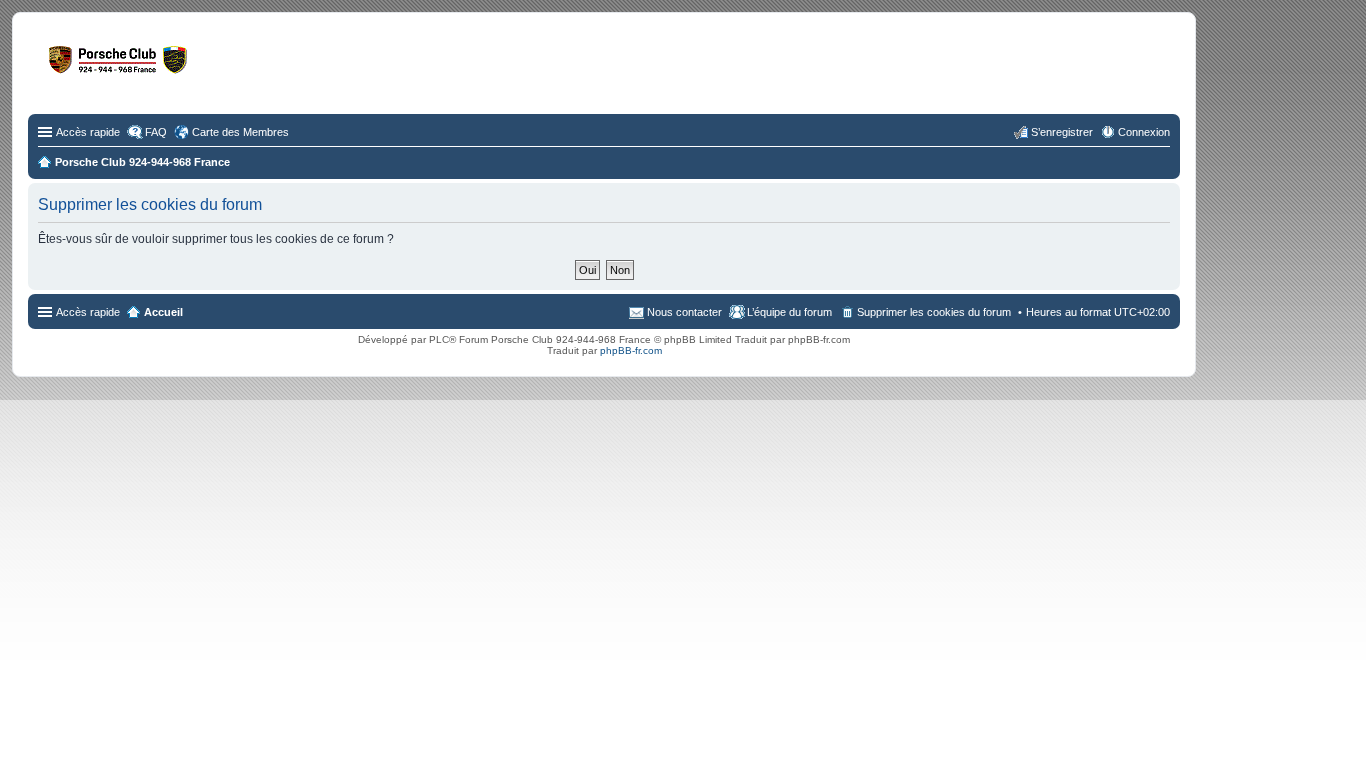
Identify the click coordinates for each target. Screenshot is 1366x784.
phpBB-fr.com (631, 350)
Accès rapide (88, 132)
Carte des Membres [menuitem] (240, 132)
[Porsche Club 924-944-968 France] (194, 69)
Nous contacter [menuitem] (684, 312)
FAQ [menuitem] (156, 132)
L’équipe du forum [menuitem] (789, 312)
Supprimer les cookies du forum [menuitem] (934, 312)
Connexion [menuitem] (1144, 132)
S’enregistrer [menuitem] (1062, 132)
